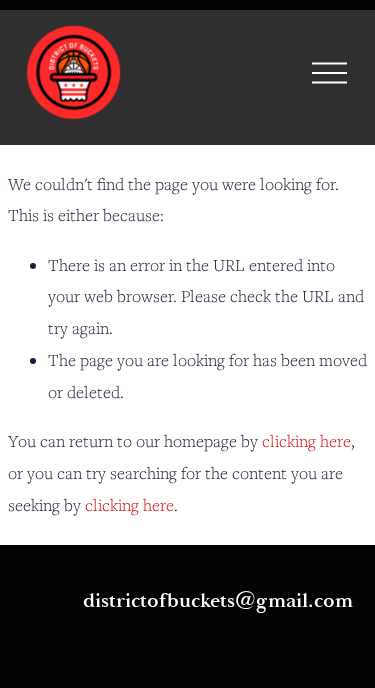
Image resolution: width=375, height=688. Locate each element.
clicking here (306, 441)
